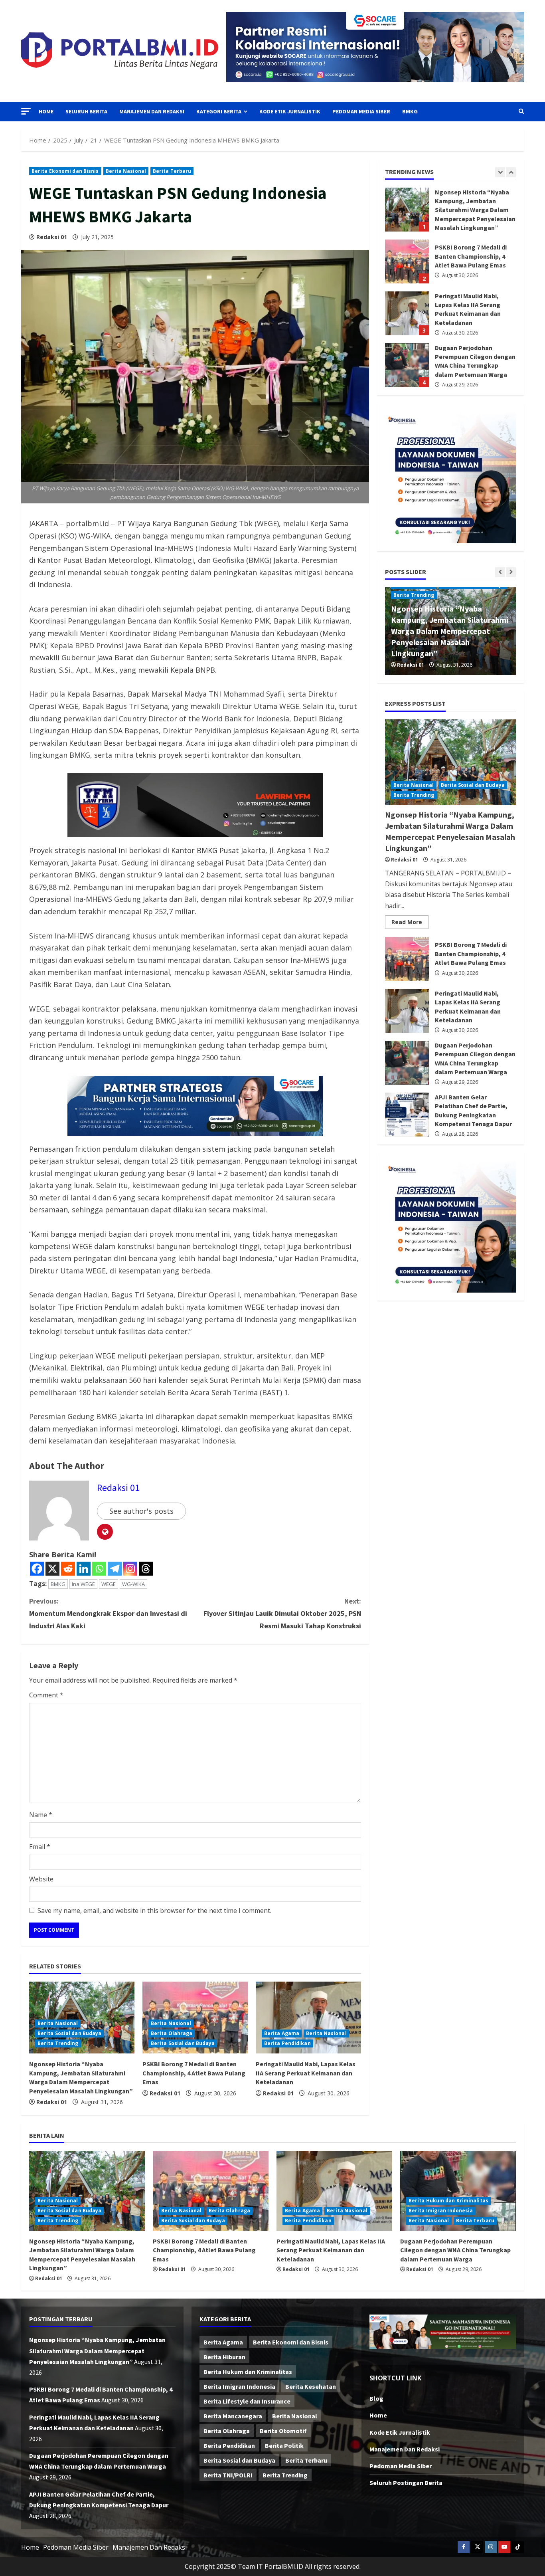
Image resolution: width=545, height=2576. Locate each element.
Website (41, 1879)
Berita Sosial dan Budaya (69, 2033)
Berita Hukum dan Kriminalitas (448, 2201)
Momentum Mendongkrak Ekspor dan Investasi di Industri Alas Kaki (108, 1613)
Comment (46, 1695)
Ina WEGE (83, 1584)
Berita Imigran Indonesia (441, 2211)
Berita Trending (58, 2043)
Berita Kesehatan (311, 2386)
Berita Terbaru (172, 171)
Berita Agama (282, 2033)
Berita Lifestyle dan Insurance (247, 2401)
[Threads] (146, 1569)
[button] (26, 111)
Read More (410, 923)
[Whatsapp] (99, 1569)
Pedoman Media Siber (361, 111)
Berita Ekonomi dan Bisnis (65, 171)
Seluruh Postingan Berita (406, 2483)
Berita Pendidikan (287, 2043)
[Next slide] (511, 172)
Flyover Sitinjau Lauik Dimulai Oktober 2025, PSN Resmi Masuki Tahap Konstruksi (282, 1613)
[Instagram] (130, 1569)
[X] (52, 1569)
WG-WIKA (133, 1584)
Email (40, 1847)
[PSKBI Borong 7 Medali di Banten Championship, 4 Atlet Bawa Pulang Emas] (211, 2191)
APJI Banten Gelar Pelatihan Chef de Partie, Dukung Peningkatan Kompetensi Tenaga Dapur (407, 365)
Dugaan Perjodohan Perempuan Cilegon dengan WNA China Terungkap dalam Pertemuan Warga (407, 313)
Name (41, 1815)
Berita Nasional (126, 171)
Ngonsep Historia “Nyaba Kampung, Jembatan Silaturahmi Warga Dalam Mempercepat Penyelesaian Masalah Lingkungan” (450, 631)
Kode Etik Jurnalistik (290, 111)
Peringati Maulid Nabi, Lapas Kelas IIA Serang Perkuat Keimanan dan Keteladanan (306, 2073)
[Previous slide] (500, 172)
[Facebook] (37, 1569)
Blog (376, 2398)
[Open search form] (521, 111)
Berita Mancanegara (233, 2416)
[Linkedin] (84, 1569)
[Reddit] (68, 1569)
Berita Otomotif (283, 2431)
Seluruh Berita (86, 111)
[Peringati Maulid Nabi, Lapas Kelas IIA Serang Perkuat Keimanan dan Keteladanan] (308, 2018)
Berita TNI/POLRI (228, 2475)
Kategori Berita (219, 111)
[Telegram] (115, 1569)
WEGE (109, 1584)
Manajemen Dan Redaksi (152, 111)
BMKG (410, 111)
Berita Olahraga (172, 2033)
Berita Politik (284, 2445)
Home (46, 111)
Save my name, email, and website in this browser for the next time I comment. (154, 1911)
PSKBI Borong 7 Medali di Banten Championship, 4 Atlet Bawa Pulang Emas (194, 2073)
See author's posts (141, 1511)
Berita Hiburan (224, 2357)
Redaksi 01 (52, 237)
